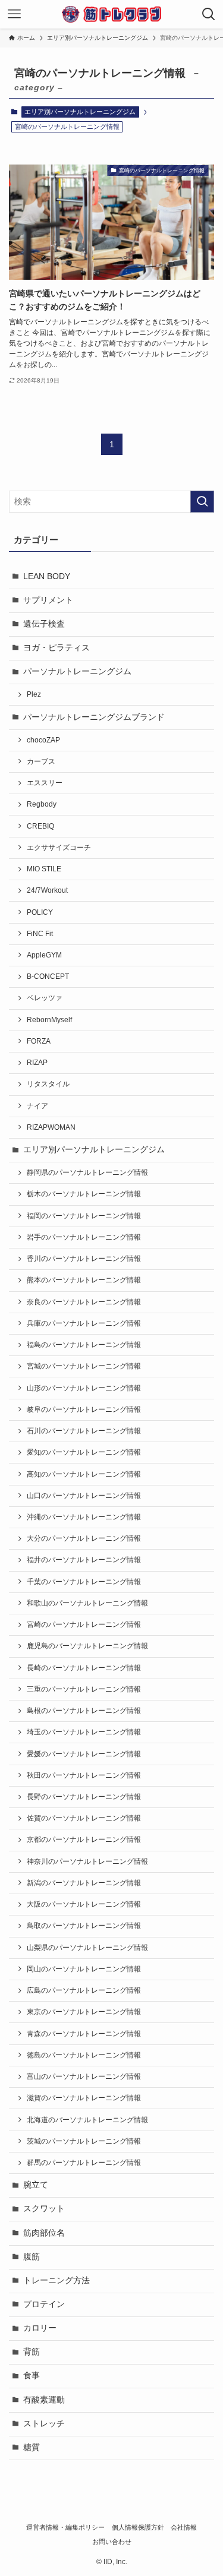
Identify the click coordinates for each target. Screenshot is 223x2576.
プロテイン (44, 2304)
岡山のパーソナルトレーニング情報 (84, 1969)
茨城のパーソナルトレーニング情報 (84, 2141)
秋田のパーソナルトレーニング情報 (84, 1775)
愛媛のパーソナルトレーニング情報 (84, 1754)
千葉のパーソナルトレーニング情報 (84, 1582)
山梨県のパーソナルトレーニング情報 (87, 1948)
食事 (32, 2376)
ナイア (37, 1106)
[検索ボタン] (209, 14)
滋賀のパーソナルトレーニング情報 (84, 2098)
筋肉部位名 (44, 2233)
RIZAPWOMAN (51, 1127)
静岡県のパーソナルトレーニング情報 (87, 1172)
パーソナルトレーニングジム (77, 671)
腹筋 (32, 2257)
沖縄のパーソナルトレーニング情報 (84, 1517)
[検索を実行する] (202, 502)
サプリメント (48, 600)
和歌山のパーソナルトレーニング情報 (87, 1603)
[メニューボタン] (14, 14)
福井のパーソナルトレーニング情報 (84, 1560)
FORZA (39, 1041)
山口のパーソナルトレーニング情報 (84, 1496)
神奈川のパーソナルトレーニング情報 (87, 1861)
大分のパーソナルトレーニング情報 (84, 1538)
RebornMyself (49, 1020)
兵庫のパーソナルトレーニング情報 (84, 1323)
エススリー (45, 783)
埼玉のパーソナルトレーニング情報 (84, 1732)
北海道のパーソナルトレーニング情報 (87, 2120)
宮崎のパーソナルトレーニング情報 (84, 1624)
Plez (34, 694)
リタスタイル (48, 1084)
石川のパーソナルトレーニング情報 (84, 1431)
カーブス (41, 761)
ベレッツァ (45, 998)
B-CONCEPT (48, 976)
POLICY (40, 912)
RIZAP (37, 1063)
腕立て (36, 2185)
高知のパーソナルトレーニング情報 (84, 1474)
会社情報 (184, 2527)
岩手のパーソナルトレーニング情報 (84, 1237)
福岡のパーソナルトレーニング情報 (84, 1216)
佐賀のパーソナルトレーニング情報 (84, 1818)
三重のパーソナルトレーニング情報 (84, 1689)
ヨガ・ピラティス (56, 648)
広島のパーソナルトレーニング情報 (84, 1990)
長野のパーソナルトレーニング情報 (84, 1797)
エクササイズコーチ (59, 848)
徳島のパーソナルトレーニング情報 (84, 2055)
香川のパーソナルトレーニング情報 (84, 1259)
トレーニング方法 (56, 2281)
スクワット (44, 2209)
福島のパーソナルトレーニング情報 (84, 1345)
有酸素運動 (44, 2400)
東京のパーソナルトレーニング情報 (84, 2012)
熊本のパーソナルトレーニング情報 (84, 1280)
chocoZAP (43, 740)
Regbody (42, 804)
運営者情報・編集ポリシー (65, 2527)
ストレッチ (44, 2424)
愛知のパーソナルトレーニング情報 (84, 1452)
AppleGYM (44, 955)
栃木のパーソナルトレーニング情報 (84, 1194)
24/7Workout (47, 890)
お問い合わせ (112, 2542)
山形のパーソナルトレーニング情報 (84, 1388)
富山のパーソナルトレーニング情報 (84, 2076)
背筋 (32, 2352)
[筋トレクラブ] (111, 14)
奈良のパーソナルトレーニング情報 (84, 1302)
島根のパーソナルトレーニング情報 (84, 1711)
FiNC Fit (40, 934)
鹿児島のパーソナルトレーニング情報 (87, 1646)
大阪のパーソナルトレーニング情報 (84, 1904)
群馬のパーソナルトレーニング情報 (84, 2163)
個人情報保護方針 (138, 2527)
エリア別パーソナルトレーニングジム (80, 112)
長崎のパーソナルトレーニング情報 (84, 1668)
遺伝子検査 (44, 624)
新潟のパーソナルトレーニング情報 (84, 1883)
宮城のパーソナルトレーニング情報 (84, 1366)
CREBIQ (40, 826)
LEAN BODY (47, 576)
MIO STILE (44, 869)
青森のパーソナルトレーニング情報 (84, 2034)
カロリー (40, 2328)
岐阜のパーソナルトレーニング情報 (84, 1409)
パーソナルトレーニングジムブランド (94, 717)
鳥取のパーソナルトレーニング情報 (84, 1926)
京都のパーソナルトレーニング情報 (84, 1839)
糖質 (32, 2447)
